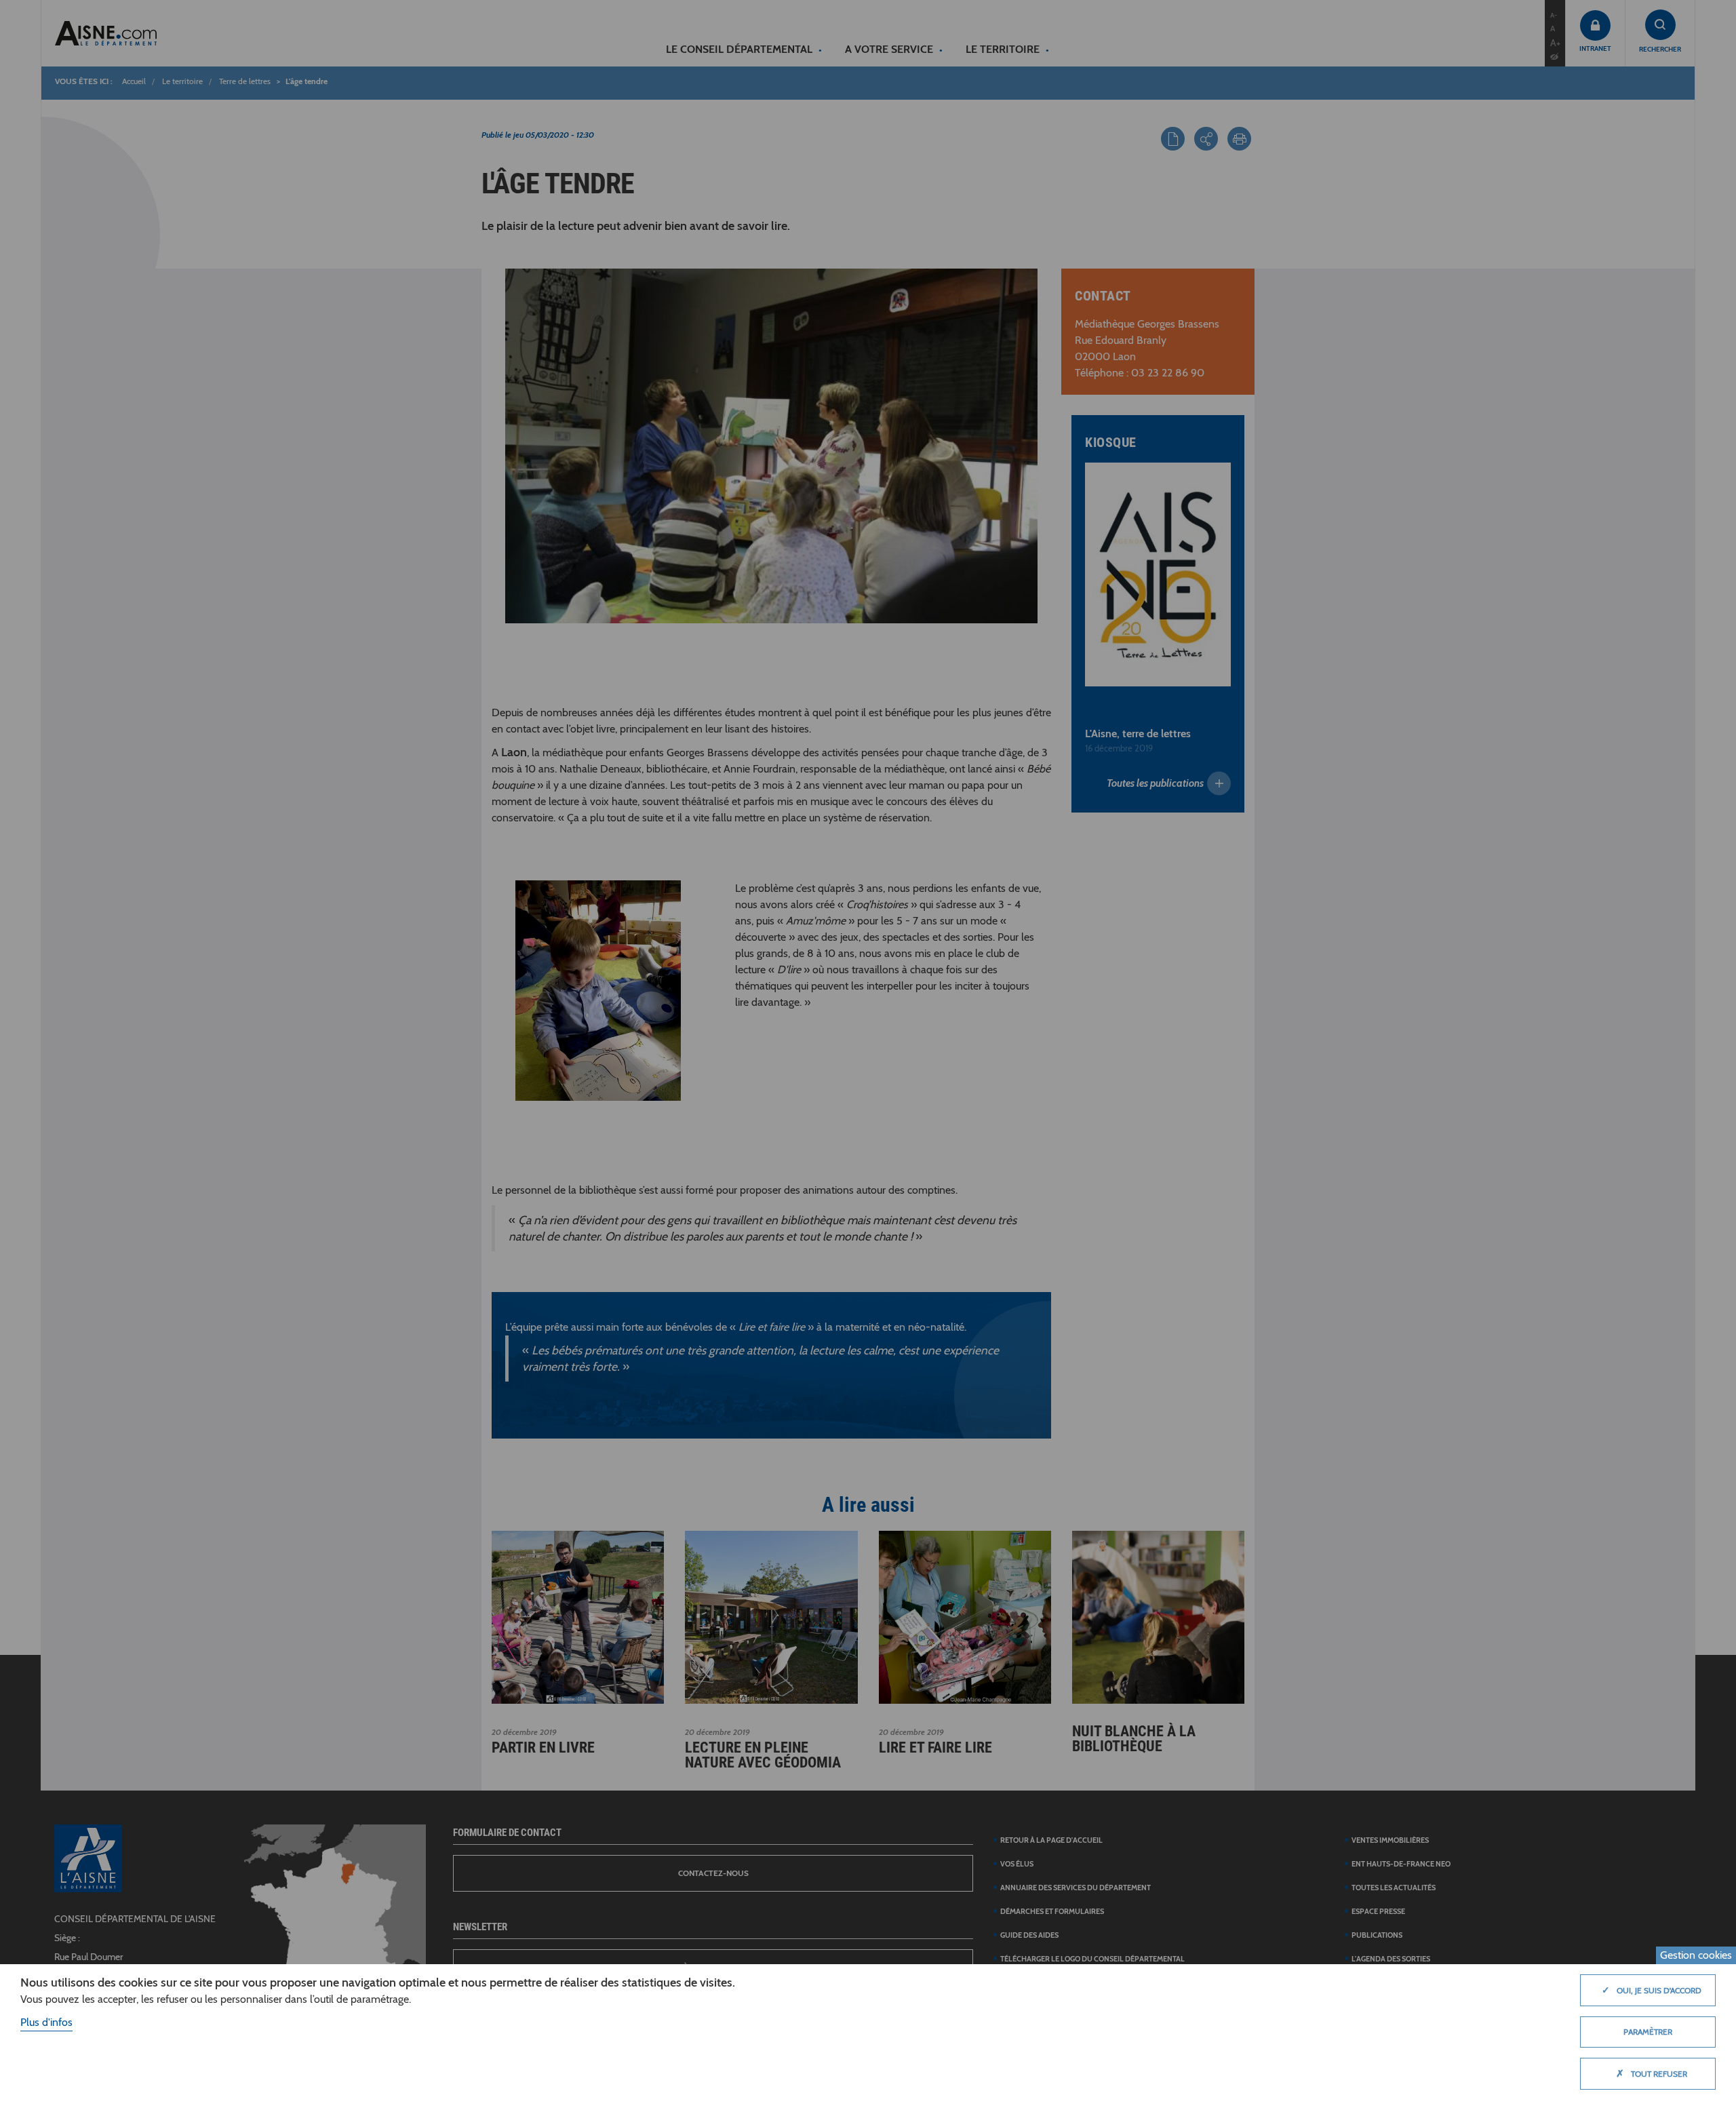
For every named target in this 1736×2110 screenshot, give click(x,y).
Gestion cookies (1696, 1955)
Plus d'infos (46, 2022)
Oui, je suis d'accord (1652, 1990)
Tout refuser (1652, 2073)
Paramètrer (1648, 2032)
